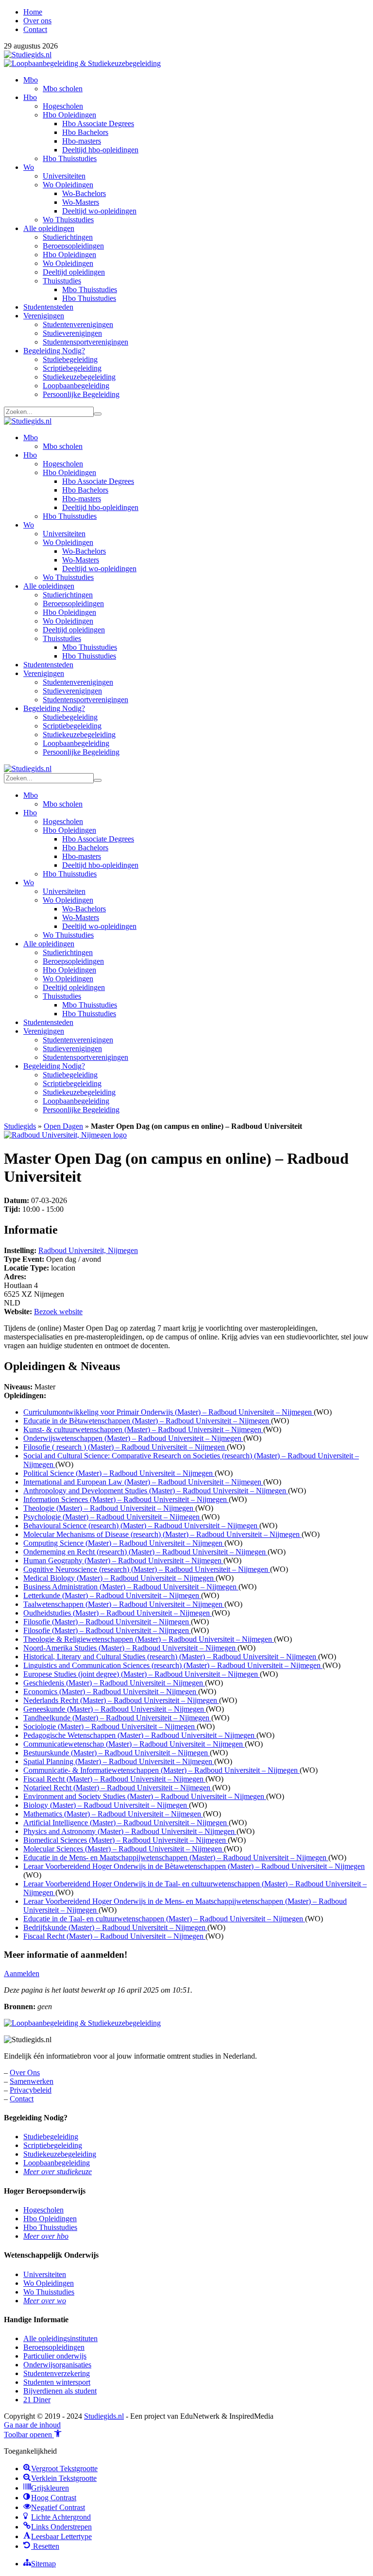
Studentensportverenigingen (85, 342)
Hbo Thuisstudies (70, 158)
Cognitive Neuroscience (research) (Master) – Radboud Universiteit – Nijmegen (147, 1569)
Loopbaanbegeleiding (76, 386)
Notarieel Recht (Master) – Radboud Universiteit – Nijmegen (118, 1788)
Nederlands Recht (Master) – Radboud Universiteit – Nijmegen (121, 1700)
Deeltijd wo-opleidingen (99, 211)
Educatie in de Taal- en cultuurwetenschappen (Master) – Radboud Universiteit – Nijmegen (164, 1919)
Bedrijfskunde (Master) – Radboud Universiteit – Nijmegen (115, 1927)
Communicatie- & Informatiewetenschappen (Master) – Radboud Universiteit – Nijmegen (161, 1770)
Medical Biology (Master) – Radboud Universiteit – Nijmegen (119, 1578)
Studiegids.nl (104, 2416)
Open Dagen (63, 1126)
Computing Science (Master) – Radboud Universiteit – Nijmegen (124, 1543)
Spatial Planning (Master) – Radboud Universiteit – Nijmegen (119, 1761)
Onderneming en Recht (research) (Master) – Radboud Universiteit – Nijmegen (145, 1552)
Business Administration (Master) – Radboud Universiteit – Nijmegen (131, 1587)
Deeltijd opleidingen (74, 272)
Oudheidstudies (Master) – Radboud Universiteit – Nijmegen (118, 1613)
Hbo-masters (82, 141)
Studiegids (20, 1126)
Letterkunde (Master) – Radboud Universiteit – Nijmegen (112, 1595)
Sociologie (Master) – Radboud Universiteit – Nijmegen (110, 1726)
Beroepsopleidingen (73, 246)
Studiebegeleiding (70, 359)
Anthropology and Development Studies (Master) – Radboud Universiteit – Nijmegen (156, 1491)
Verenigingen (44, 316)
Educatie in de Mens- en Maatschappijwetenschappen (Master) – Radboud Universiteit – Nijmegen (176, 1858)
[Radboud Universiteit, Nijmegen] (65, 1135)
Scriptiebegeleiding (72, 368)
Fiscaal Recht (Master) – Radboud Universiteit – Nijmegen (114, 1779)
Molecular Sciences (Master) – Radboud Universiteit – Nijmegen (124, 1849)
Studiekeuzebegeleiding (79, 377)
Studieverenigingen (72, 333)
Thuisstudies (62, 281)
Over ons (37, 21)
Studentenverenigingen (78, 324)
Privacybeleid (31, 2090)
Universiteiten (64, 176)
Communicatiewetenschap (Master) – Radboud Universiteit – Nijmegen (134, 1744)
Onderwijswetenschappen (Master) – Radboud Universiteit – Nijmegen (133, 1438)
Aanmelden (22, 1973)
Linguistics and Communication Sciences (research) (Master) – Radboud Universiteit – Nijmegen (173, 1665)
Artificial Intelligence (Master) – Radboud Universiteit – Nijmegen (126, 1823)
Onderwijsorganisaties (57, 2365)
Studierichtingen (68, 237)
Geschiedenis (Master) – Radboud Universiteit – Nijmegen (114, 1683)
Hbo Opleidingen (69, 115)
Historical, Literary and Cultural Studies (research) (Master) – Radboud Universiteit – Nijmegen (171, 1657)
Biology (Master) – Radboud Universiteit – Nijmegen (106, 1805)
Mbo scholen (63, 89)
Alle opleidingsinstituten (60, 2338)
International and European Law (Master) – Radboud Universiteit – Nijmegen (143, 1482)
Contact (35, 29)
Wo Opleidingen (68, 185)
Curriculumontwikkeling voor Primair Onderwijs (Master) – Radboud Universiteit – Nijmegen (169, 1412)
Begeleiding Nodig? (54, 351)
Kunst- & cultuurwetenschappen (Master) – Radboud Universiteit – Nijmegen (143, 1429)
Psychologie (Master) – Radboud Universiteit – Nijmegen (112, 1517)
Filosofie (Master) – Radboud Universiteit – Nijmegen (107, 1622)
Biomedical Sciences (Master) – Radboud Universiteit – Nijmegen (126, 1840)
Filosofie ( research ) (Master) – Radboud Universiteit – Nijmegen (125, 1447)
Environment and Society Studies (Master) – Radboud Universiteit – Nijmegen (145, 1796)
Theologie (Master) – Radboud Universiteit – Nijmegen (109, 1508)
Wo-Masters (81, 202)
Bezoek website (58, 1312)
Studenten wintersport (57, 2382)
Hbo (30, 97)
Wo (29, 167)
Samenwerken (32, 2081)
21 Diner (37, 2400)
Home (33, 12)
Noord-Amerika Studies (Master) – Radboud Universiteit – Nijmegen (130, 1648)
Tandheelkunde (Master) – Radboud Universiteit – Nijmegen (117, 1718)
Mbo (31, 80)
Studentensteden (48, 307)
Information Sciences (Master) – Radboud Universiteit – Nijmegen (126, 1499)
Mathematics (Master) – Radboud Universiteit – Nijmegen (113, 1814)
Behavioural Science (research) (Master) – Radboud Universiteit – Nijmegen (141, 1526)
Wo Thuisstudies (68, 220)
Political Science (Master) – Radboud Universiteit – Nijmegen (119, 1473)
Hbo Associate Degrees (98, 124)
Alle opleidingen (49, 228)
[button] (33, 2435)
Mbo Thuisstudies (90, 289)
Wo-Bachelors (84, 193)
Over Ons (25, 2072)
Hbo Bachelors (85, 132)
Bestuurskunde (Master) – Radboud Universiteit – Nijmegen (117, 1753)
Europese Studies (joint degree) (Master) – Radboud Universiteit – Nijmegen (142, 1674)
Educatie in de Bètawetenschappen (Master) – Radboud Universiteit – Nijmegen (147, 1421)
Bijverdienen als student (60, 2391)
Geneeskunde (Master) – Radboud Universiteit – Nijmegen (115, 1709)
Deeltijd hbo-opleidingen (100, 150)
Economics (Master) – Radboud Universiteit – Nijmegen (111, 1692)
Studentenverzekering (57, 2373)
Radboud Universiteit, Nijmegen (88, 1250)
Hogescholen (63, 106)
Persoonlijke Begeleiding (81, 394)
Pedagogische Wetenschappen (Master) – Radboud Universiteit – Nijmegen (140, 1735)
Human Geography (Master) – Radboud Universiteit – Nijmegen (123, 1560)
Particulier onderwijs (55, 2356)
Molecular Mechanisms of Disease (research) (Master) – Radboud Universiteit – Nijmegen (162, 1534)
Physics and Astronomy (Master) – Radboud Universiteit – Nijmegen (130, 1831)
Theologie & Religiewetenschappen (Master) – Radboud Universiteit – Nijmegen (149, 1639)
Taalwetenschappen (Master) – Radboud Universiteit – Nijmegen (124, 1604)
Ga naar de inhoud (32, 2425)
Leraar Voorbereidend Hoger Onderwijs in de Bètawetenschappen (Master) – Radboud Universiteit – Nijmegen (194, 1866)
